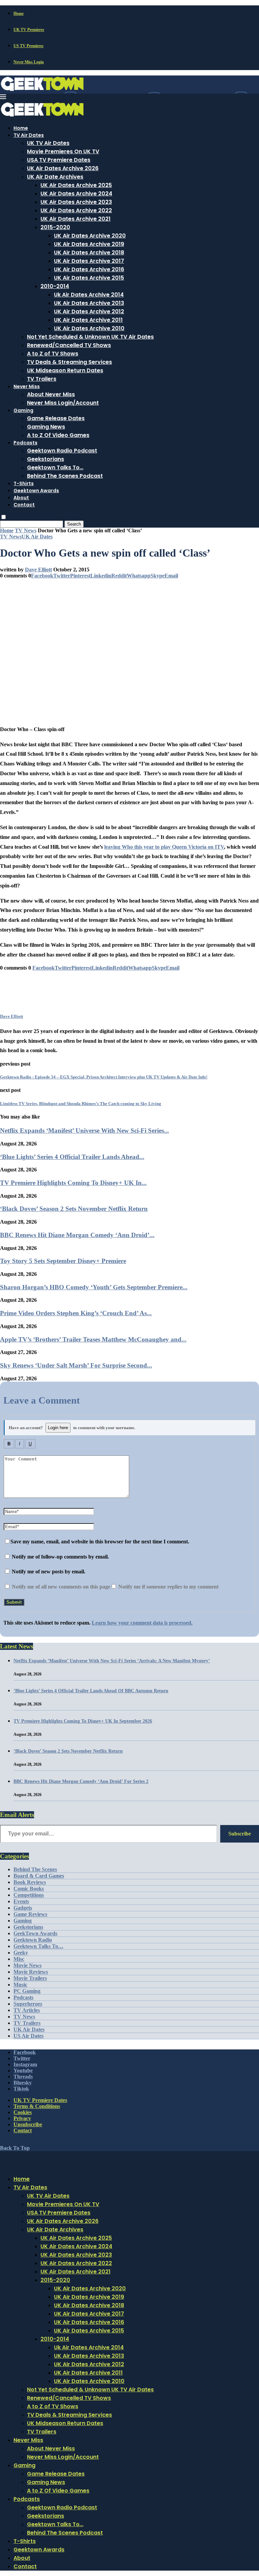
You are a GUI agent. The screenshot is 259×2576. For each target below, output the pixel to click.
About (21, 498)
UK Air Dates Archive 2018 (89, 253)
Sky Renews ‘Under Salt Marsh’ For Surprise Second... (76, 1365)
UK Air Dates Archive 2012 (89, 311)
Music (20, 1985)
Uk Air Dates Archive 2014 (89, 295)
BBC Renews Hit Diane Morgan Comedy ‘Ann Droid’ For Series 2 (81, 1781)
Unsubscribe (28, 2124)
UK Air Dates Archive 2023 (76, 202)
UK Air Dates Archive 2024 (76, 194)
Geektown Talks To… (55, 467)
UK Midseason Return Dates (65, 370)
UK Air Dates (29, 2029)
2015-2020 (55, 227)
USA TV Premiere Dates (59, 160)
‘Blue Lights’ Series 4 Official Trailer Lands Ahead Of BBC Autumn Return (91, 1691)
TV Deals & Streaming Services (69, 362)
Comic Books (29, 1889)
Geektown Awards (36, 491)
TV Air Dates (29, 135)
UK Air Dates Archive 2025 (76, 185)
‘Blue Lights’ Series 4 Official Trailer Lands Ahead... (72, 1157)
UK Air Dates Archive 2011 (88, 320)
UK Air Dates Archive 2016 (89, 269)
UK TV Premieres (29, 30)
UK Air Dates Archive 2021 (76, 219)
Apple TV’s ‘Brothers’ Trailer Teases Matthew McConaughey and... (93, 1339)
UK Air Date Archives (55, 177)
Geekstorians (46, 459)
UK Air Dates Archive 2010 (89, 328)
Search (74, 524)
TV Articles (27, 2010)
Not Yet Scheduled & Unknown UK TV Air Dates (90, 337)
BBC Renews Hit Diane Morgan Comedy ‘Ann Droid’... (77, 1235)
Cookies (23, 2112)
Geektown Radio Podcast (62, 451)
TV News (26, 530)
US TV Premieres (28, 46)
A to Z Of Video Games (58, 435)
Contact (24, 505)
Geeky (21, 1953)
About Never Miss (51, 394)
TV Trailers (42, 379)
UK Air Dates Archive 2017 (89, 261)
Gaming (23, 410)
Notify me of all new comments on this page (60, 1587)
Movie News (27, 1965)
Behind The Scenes (35, 1869)
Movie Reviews (31, 1972)
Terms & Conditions (37, 2106)
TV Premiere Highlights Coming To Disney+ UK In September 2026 (83, 1721)
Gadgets (23, 1908)
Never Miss (27, 386)
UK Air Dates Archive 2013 (89, 303)
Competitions (29, 1895)
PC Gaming (27, 1991)
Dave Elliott (38, 570)
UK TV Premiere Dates (40, 2100)
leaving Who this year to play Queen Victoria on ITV (164, 847)
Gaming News (46, 427)
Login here (58, 1428)
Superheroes (28, 2004)
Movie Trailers (30, 1978)
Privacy (22, 2118)
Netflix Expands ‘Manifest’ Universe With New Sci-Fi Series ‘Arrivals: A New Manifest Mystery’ (112, 1661)
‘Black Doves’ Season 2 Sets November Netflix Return (74, 1209)
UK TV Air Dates (48, 143)
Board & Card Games (39, 1876)
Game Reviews (30, 1914)
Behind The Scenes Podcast (65, 476)
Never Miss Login (29, 62)
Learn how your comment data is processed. (142, 1623)
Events (21, 1901)
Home (19, 13)
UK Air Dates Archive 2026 (63, 168)
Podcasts (25, 443)
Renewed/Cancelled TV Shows (69, 345)
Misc (19, 1959)
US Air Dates (28, 2036)
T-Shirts (24, 483)
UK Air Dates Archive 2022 (76, 210)
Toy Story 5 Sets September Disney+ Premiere (63, 1261)
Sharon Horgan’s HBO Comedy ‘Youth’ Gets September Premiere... (94, 1287)
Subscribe (240, 1834)
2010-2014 (55, 286)
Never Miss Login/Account (63, 403)
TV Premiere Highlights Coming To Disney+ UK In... (73, 1183)
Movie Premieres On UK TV (63, 151)
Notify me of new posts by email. (49, 1572)
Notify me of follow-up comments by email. (60, 1557)
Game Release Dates (56, 418)
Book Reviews (30, 1882)
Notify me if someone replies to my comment (168, 1587)
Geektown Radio (33, 1940)
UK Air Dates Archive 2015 (89, 278)
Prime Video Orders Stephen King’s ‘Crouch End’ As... (76, 1313)
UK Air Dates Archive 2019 (89, 244)
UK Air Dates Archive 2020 (90, 236)
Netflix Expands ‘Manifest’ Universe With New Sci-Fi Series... (84, 1130)
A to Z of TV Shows (53, 354)
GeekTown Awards (35, 1933)
